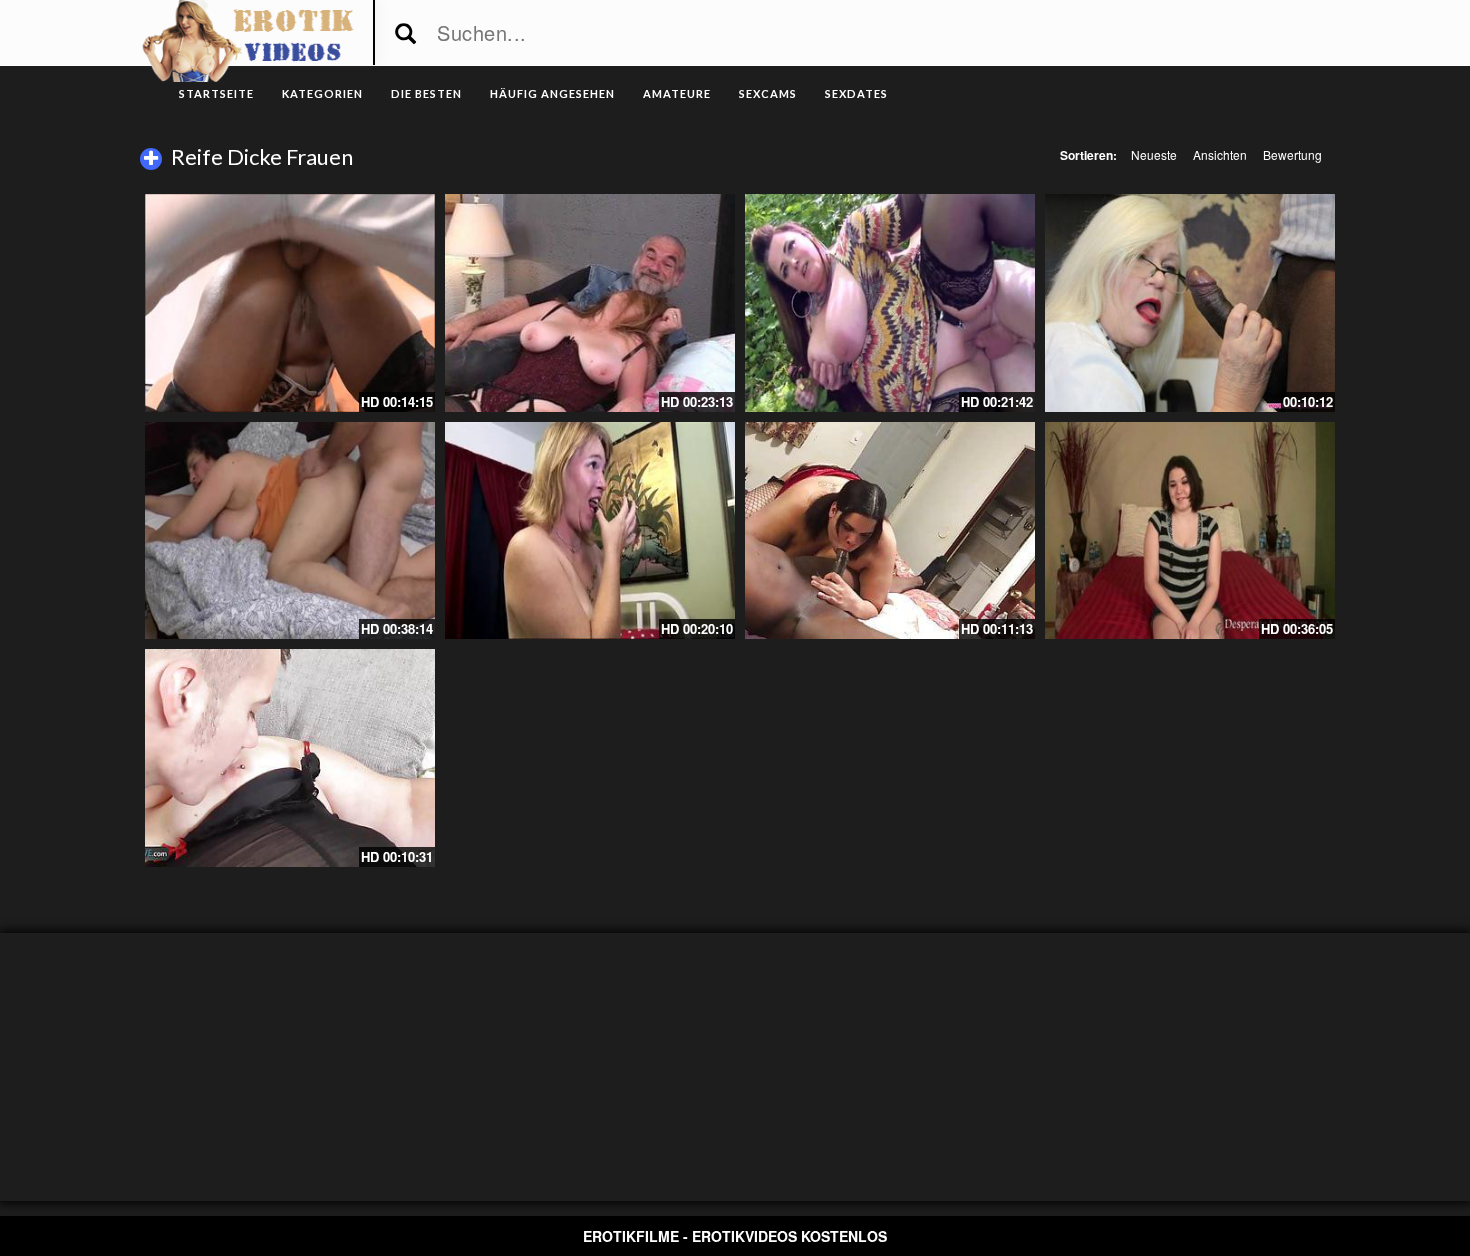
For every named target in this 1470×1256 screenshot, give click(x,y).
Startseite (216, 93)
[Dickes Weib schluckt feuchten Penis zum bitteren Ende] (890, 531)
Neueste (1154, 154)
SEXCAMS (768, 93)
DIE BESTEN (426, 93)
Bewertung (1292, 154)
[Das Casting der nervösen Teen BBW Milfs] (1190, 531)
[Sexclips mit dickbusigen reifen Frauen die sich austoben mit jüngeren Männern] (290, 758)
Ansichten (1220, 154)
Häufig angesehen (552, 93)
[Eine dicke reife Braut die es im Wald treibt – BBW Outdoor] (890, 303)
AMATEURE (677, 93)
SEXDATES (856, 93)
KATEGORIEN (322, 93)
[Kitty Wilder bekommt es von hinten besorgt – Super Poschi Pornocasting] (290, 303)
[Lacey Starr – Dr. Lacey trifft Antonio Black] (1190, 303)
